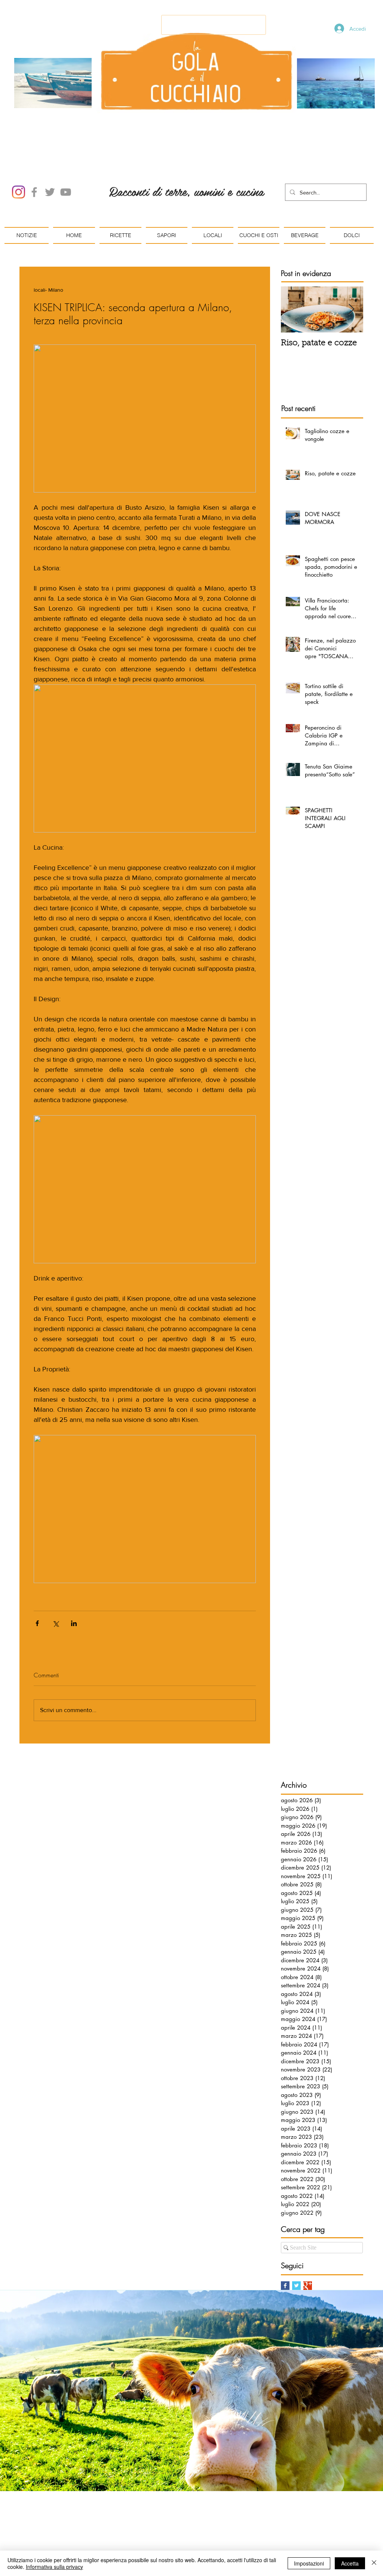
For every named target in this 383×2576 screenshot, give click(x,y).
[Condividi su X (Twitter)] (56, 1623)
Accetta (350, 2563)
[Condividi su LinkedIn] (74, 1623)
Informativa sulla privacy (54, 2567)
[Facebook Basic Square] (285, 2286)
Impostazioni (309, 2563)
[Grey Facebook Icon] (34, 192)
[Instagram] (19, 192)
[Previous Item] (293, 309)
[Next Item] (351, 309)
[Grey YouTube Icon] (66, 192)
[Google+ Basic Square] (308, 2286)
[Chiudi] (374, 2563)
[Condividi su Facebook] (37, 1623)
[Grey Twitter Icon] (50, 192)
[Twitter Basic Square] (296, 2286)
